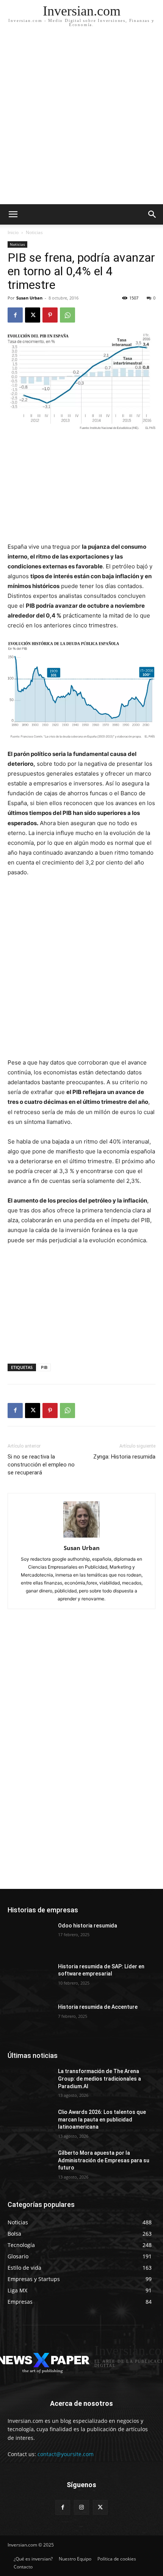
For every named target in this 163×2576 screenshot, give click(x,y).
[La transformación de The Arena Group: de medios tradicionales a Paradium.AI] (30, 2083)
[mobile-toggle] (13, 214)
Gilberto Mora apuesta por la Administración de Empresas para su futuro (104, 2160)
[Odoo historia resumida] (30, 1938)
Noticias (34, 232)
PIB (44, 1367)
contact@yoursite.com (66, 2454)
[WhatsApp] (67, 315)
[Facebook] (15, 315)
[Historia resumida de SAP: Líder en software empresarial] (30, 1979)
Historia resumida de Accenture (98, 2007)
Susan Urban (29, 298)
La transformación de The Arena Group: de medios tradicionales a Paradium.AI (100, 2079)
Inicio (13, 232)
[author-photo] (81, 1537)
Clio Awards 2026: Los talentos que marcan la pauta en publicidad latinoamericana (102, 2119)
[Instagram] (81, 2507)
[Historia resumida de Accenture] (30, 2019)
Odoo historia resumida (88, 1926)
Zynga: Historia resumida (124, 1457)
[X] (33, 315)
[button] (152, 214)
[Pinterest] (50, 315)
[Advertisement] (81, 119)
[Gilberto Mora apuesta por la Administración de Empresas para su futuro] (30, 2165)
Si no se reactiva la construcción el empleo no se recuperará (41, 1465)
